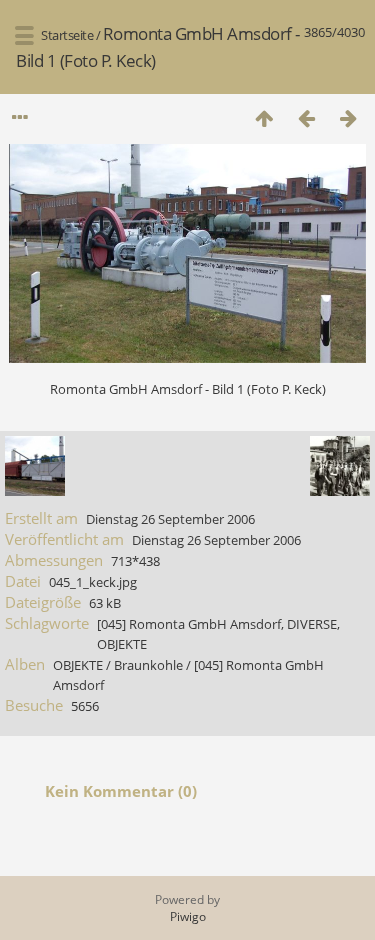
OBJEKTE (122, 644)
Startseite (67, 35)
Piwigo (188, 916)
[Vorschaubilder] (264, 117)
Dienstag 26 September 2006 (170, 519)
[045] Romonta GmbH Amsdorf (189, 624)
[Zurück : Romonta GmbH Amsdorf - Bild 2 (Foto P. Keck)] (306, 117)
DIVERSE (312, 624)
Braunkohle (148, 665)
